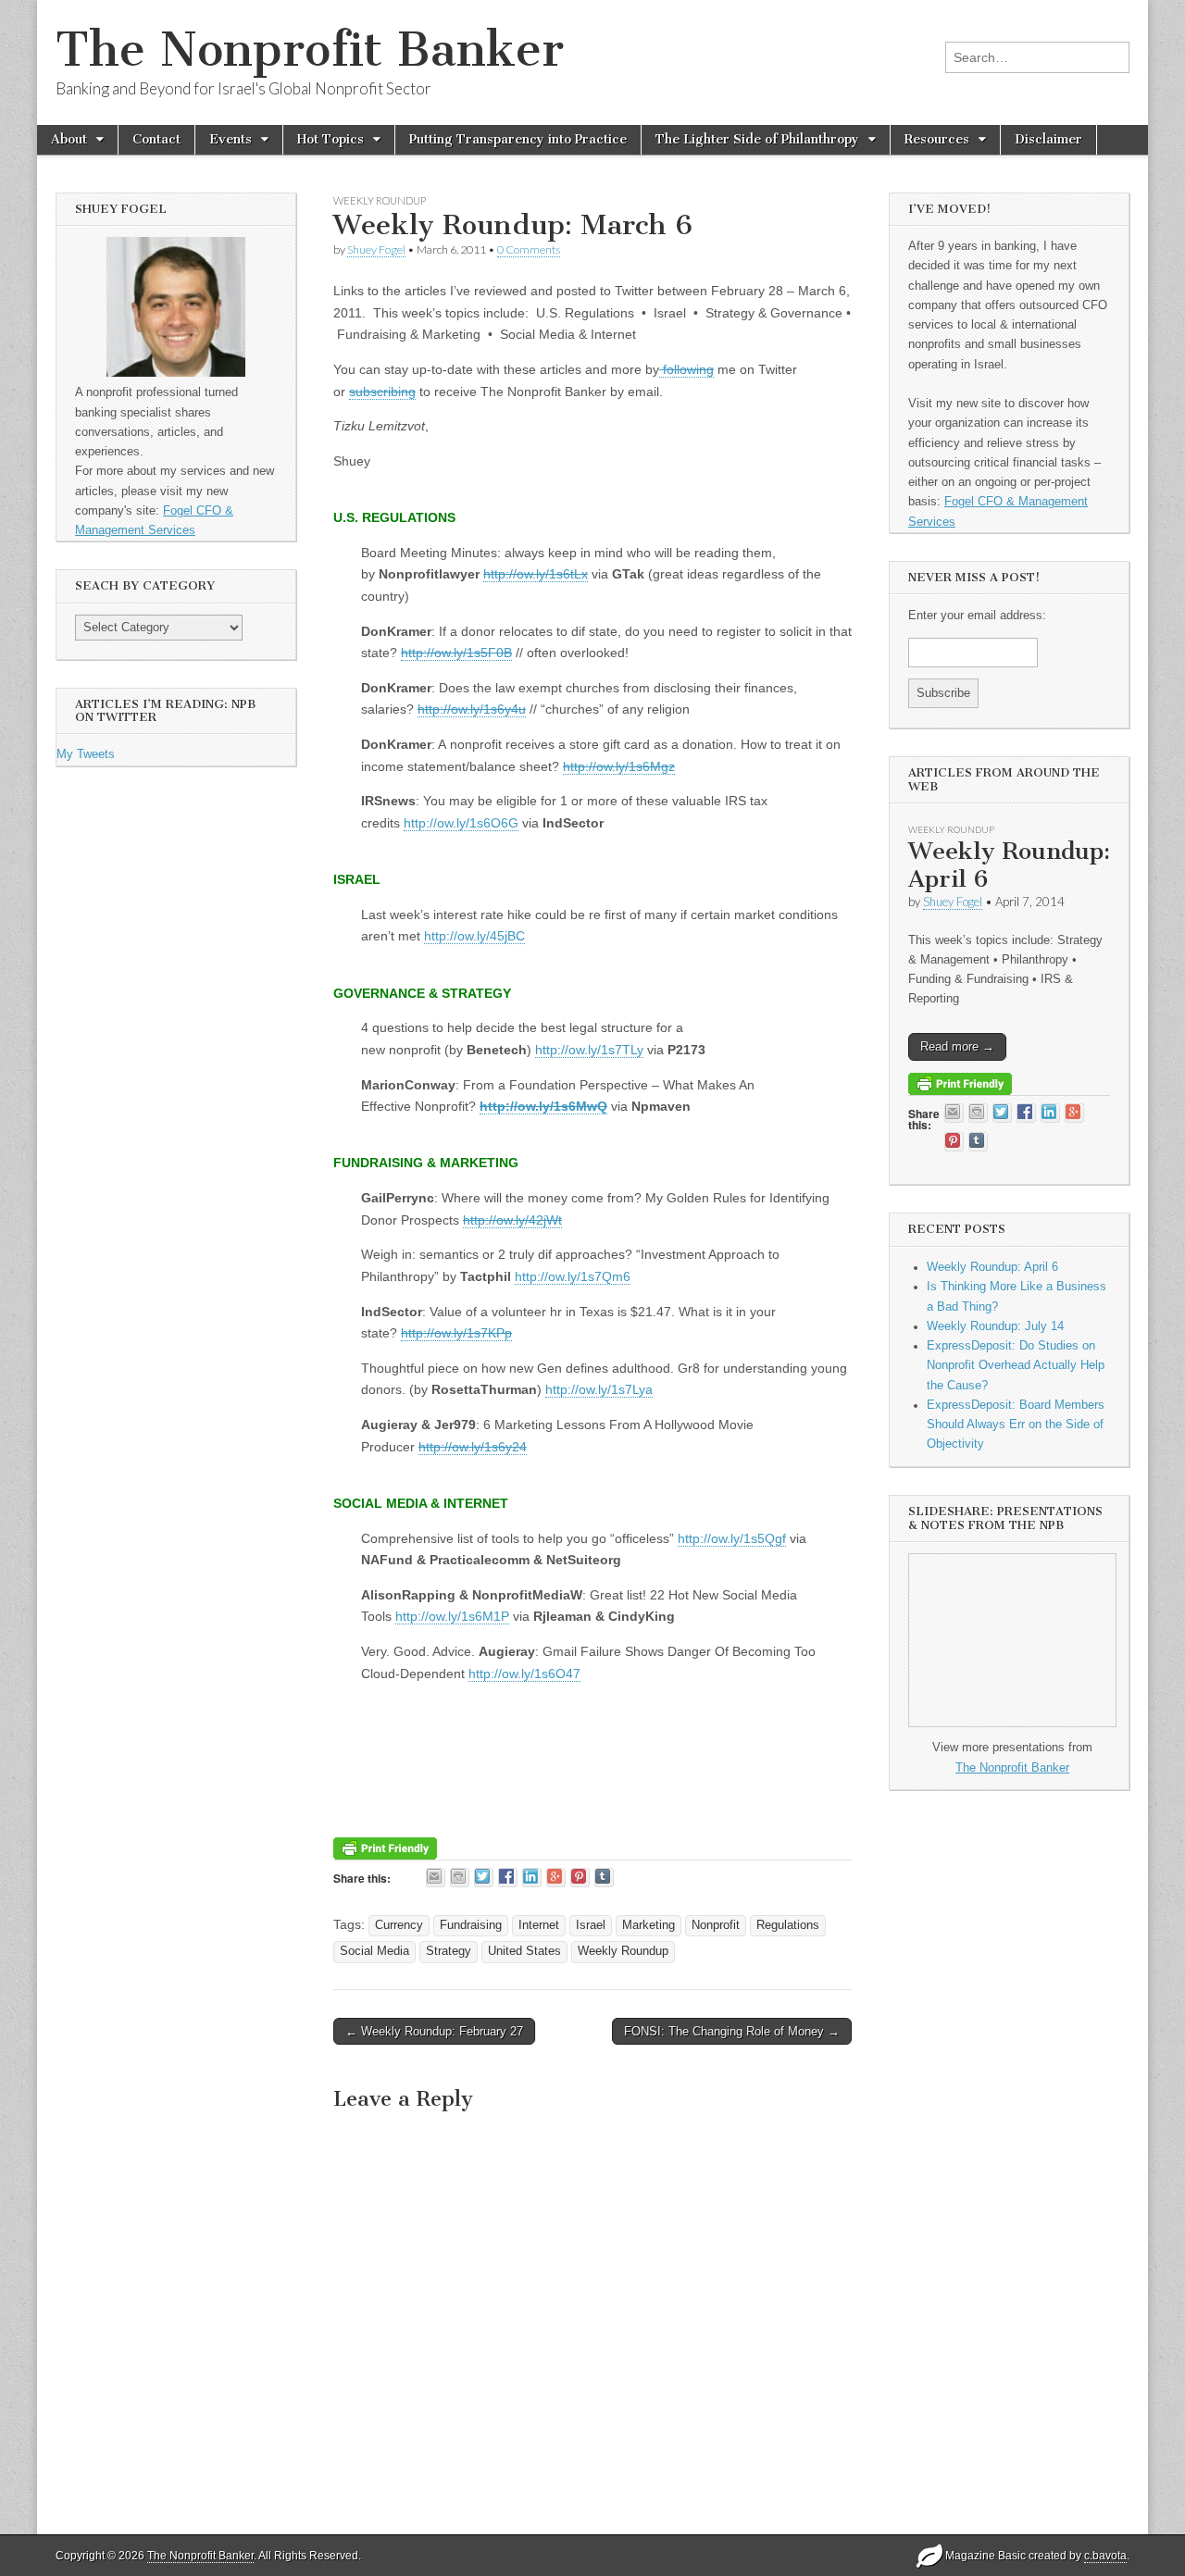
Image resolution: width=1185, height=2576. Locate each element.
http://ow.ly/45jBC (474, 936)
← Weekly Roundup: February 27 (434, 2031)
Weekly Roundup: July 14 (995, 1326)
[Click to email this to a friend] (436, 1878)
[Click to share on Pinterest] (580, 1878)
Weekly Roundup (380, 200)
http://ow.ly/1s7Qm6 (573, 1276)
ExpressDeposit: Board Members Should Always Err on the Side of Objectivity (1016, 1425)
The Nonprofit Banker (310, 50)
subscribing (382, 392)
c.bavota (1105, 2556)
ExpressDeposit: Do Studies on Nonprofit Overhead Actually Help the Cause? (1016, 1366)
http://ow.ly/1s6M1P (452, 1616)
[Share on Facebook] (508, 1878)
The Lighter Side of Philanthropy (757, 139)
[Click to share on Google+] (556, 1878)
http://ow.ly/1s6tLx (536, 574)
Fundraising (471, 1925)
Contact (156, 139)
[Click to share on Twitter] (484, 1878)
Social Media (374, 1951)
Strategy (449, 1951)
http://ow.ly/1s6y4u (472, 709)
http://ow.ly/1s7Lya (599, 1389)
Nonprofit (716, 1925)
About (69, 139)
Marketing (649, 1925)
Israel (591, 1925)
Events (231, 139)
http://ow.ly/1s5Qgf (732, 1538)
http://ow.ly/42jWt (512, 1220)
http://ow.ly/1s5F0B (456, 653)
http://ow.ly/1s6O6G (461, 823)
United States (524, 1951)
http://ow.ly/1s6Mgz (619, 766)
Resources (937, 139)
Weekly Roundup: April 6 (1009, 865)
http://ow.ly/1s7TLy (589, 1050)
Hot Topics (331, 139)
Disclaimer (1048, 139)
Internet (539, 1925)
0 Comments (529, 249)
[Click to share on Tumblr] (604, 1878)
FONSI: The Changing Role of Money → (732, 2031)
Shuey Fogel (376, 249)
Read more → (957, 1046)
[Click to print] (460, 1878)
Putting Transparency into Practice (518, 139)
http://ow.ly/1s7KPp (456, 1333)
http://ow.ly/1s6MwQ (543, 1106)
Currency (399, 1925)
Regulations (788, 1925)
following (686, 369)
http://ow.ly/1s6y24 (473, 1447)
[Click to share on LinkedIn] (532, 1878)
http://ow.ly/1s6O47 (524, 1674)
